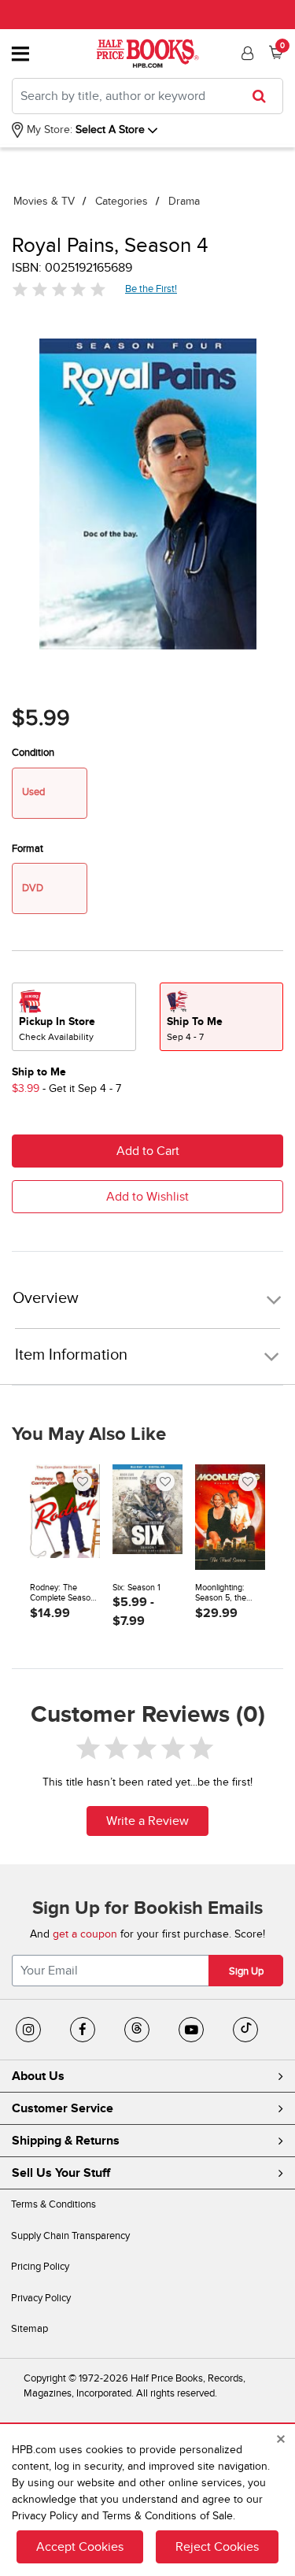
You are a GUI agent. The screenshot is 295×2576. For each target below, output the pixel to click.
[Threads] (137, 2030)
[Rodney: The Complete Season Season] (65, 1517)
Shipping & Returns (66, 2141)
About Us (38, 2076)
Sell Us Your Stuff (61, 2173)
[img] (59, 289)
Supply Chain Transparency (70, 2236)
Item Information (71, 1355)
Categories (122, 201)
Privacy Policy (41, 2298)
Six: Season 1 (136, 1588)
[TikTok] (245, 2030)
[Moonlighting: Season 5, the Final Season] (230, 1517)
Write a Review (147, 1821)
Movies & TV (44, 201)
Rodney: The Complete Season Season (63, 1593)
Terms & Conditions (53, 2204)
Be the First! (151, 289)
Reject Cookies (217, 2547)
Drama (184, 201)
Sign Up (246, 1971)
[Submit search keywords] (264, 96)
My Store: (48, 130)
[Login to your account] (245, 54)
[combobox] (147, 96)
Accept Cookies (80, 2547)
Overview (46, 1299)
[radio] (74, 1017)
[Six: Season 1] (147, 1517)
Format (28, 849)
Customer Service (63, 2108)
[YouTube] (191, 2030)
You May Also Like (89, 1434)
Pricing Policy (40, 2267)
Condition (33, 753)
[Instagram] (28, 2030)
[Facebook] (83, 2030)
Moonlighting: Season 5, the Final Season (221, 1593)
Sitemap (29, 2329)
